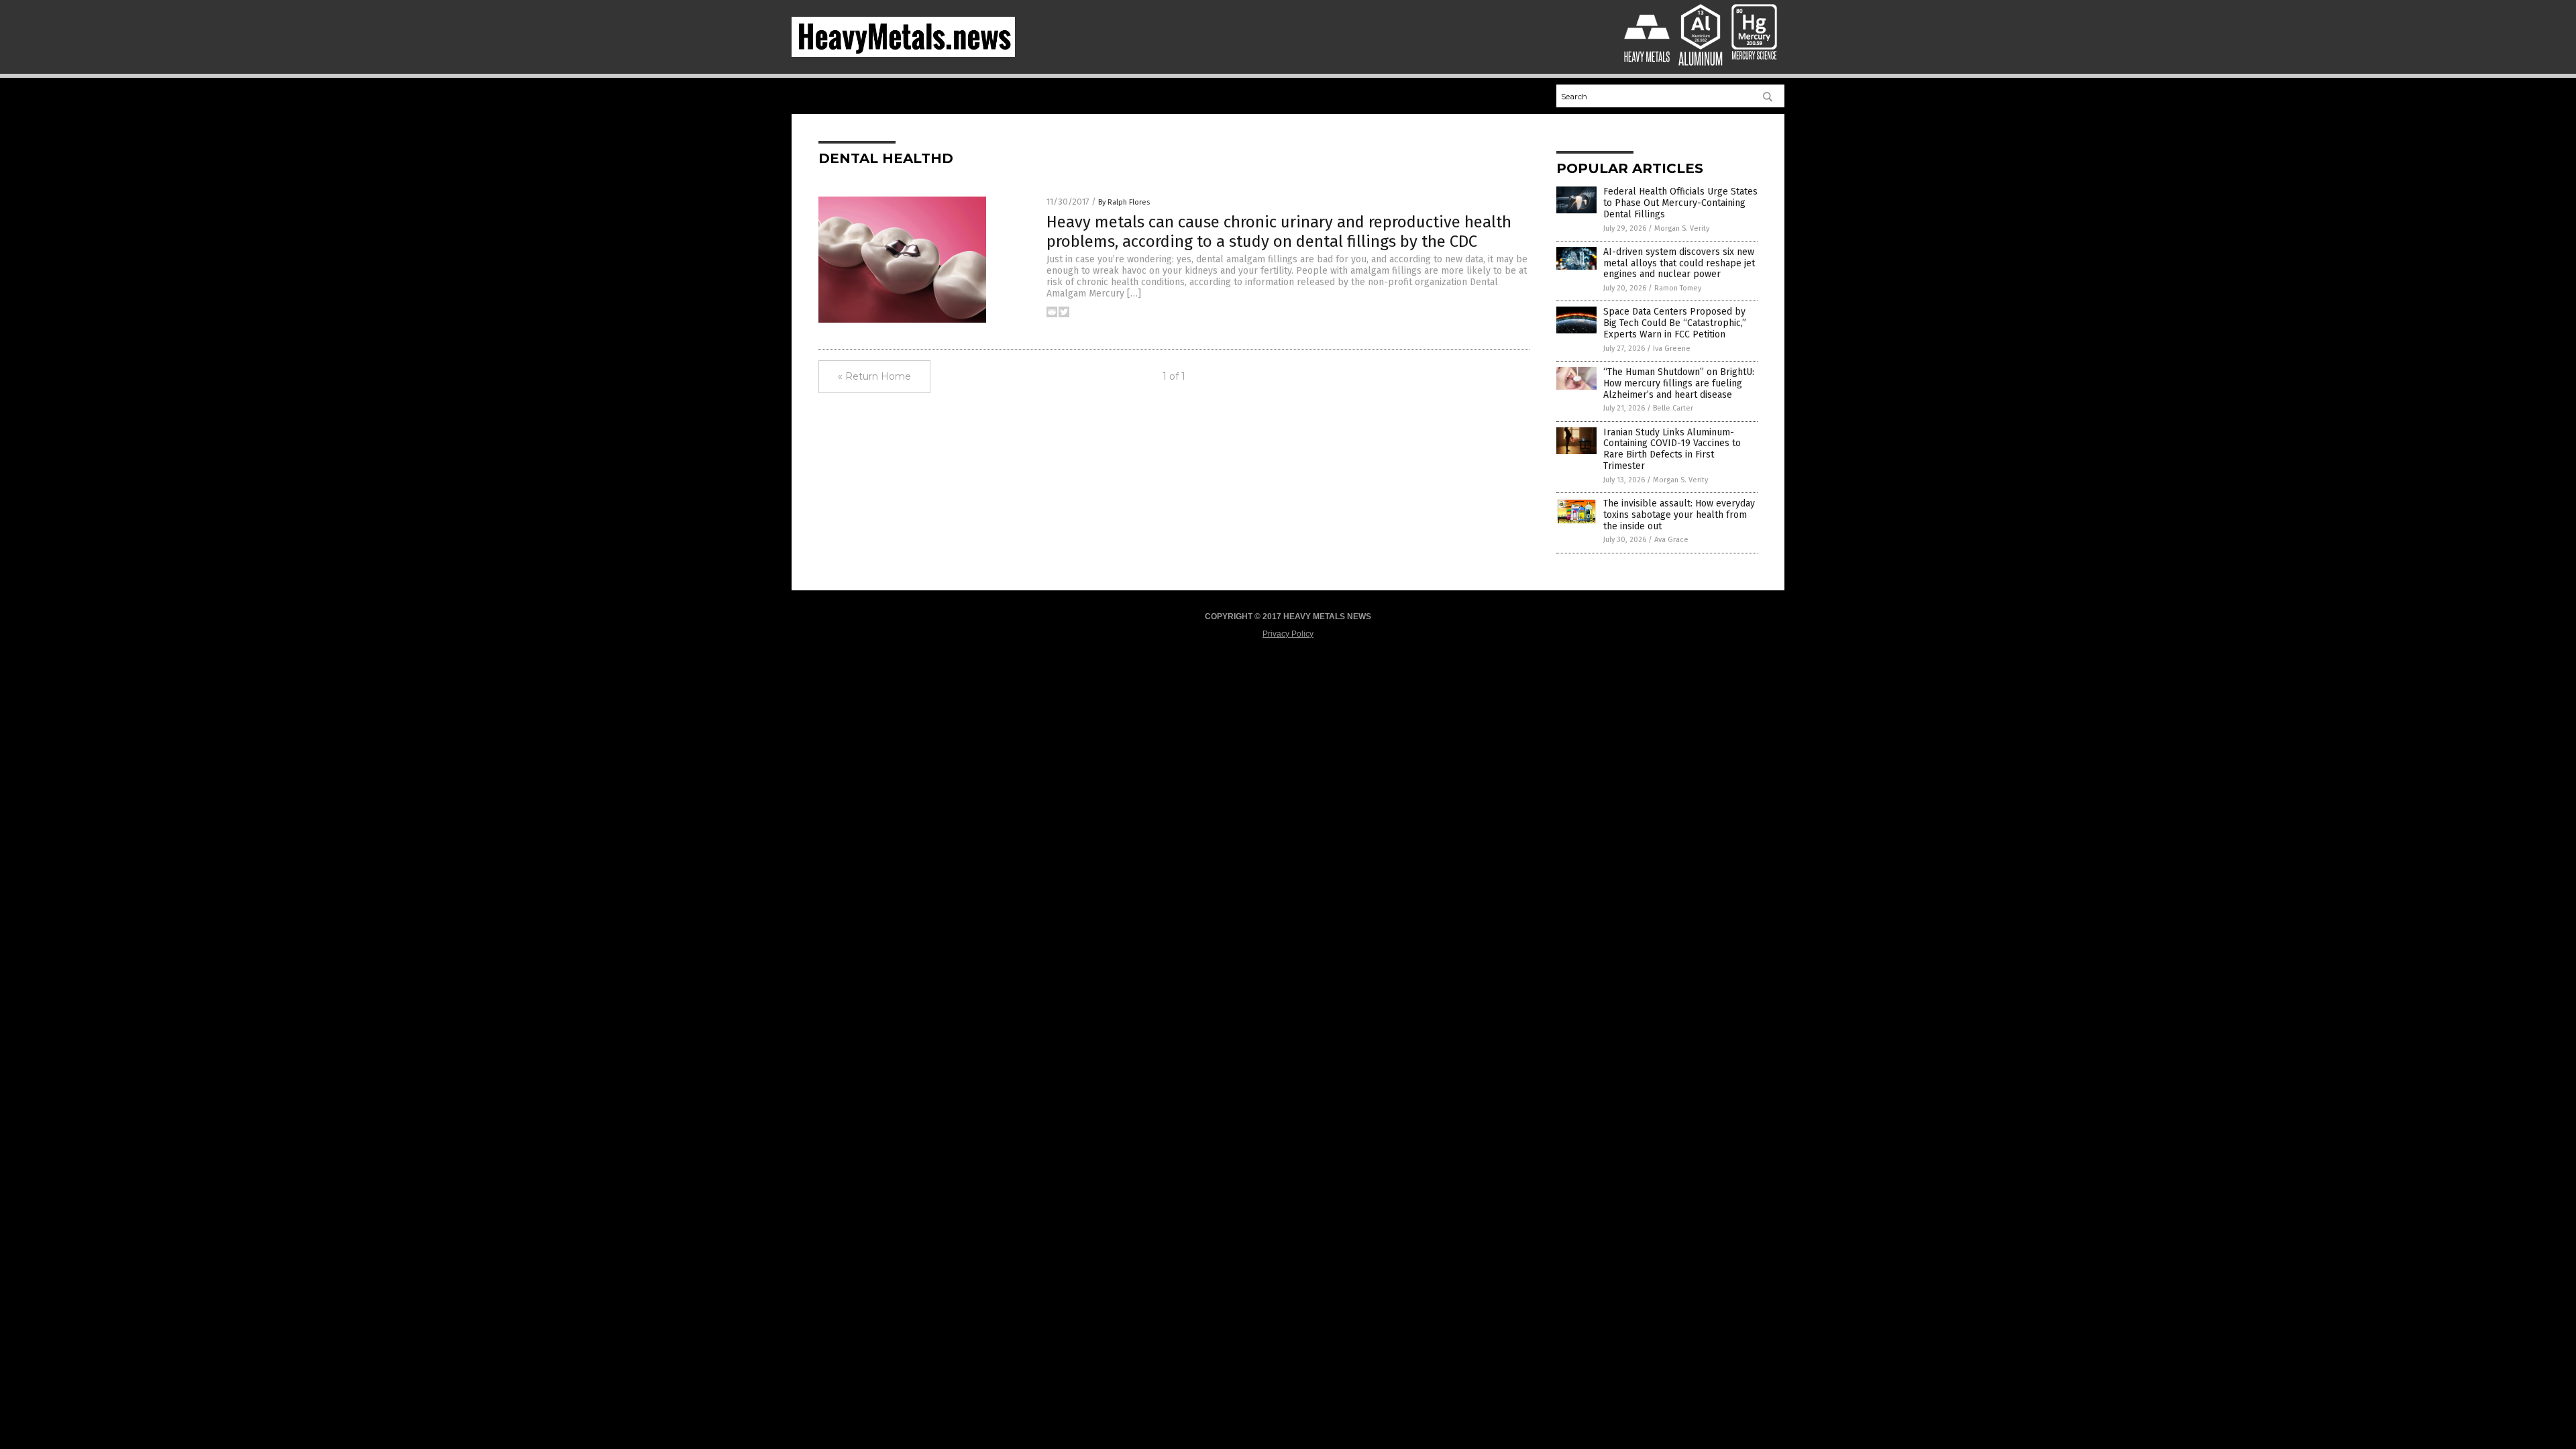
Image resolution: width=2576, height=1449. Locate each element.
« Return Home (874, 376)
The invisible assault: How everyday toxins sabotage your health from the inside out (1679, 515)
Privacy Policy (1288, 634)
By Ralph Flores (1124, 202)
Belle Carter (1673, 408)
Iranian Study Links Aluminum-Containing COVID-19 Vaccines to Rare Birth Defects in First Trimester (1672, 449)
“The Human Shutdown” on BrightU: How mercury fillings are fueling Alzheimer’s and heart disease (1679, 383)
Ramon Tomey (1678, 288)
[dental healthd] (903, 54)
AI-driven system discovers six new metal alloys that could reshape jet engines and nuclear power (1679, 263)
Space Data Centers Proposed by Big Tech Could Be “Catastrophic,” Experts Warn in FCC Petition (1675, 323)
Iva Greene (1672, 348)
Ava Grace (1671, 540)
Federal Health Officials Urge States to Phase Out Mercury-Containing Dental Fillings (1680, 203)
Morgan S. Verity (1682, 228)
